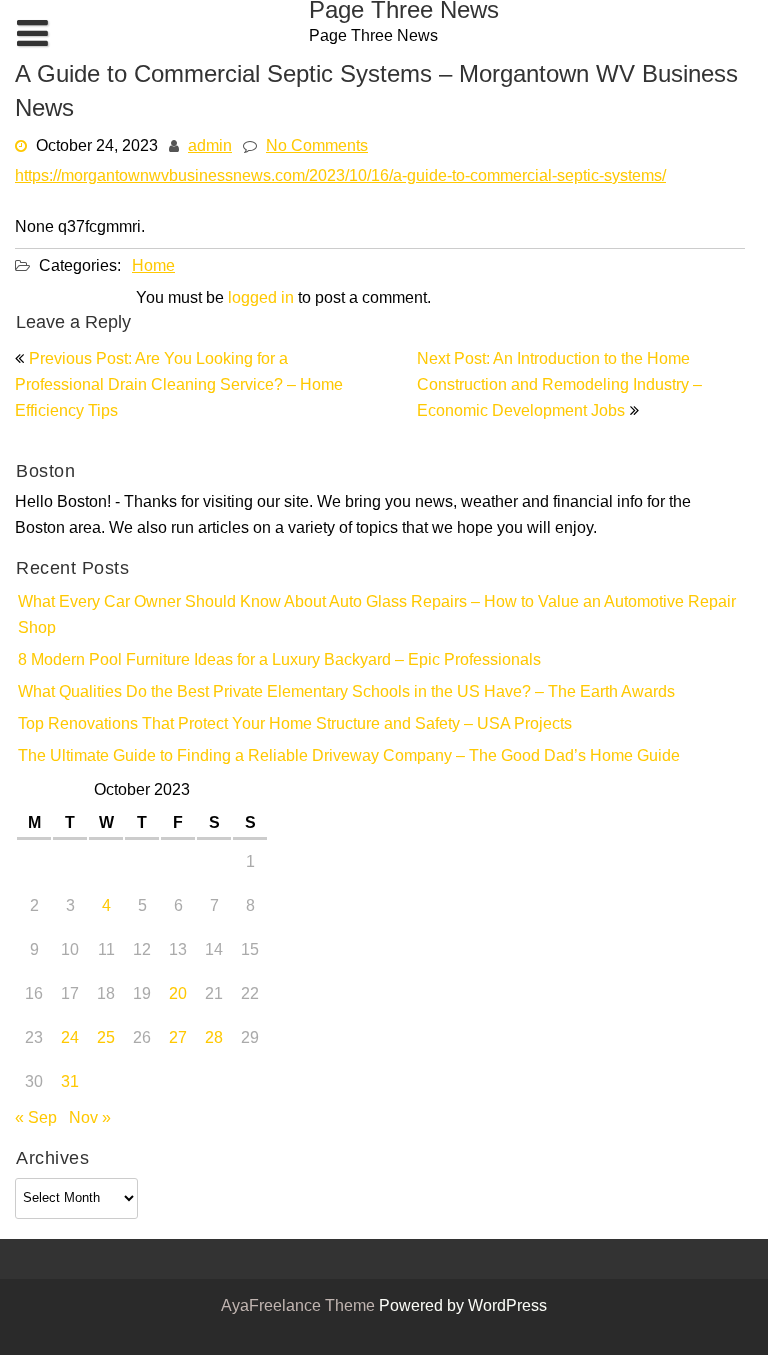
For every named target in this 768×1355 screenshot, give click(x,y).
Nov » (90, 1119)
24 (70, 1039)
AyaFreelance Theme (300, 1307)
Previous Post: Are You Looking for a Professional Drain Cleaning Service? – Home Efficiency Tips (179, 386)
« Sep (36, 1119)
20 (178, 995)
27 (178, 1039)
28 (214, 1039)
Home (153, 267)
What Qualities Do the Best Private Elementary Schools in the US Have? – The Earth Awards (346, 693)
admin (210, 147)
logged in (261, 299)
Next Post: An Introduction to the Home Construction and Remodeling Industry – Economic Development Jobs (559, 386)
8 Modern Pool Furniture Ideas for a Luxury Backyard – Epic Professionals (279, 661)
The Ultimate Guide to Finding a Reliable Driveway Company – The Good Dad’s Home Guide (349, 757)
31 (70, 1083)
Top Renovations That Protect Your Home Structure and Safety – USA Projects (295, 725)
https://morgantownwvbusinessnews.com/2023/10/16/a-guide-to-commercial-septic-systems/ (340, 177)
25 (106, 1039)
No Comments (317, 147)
